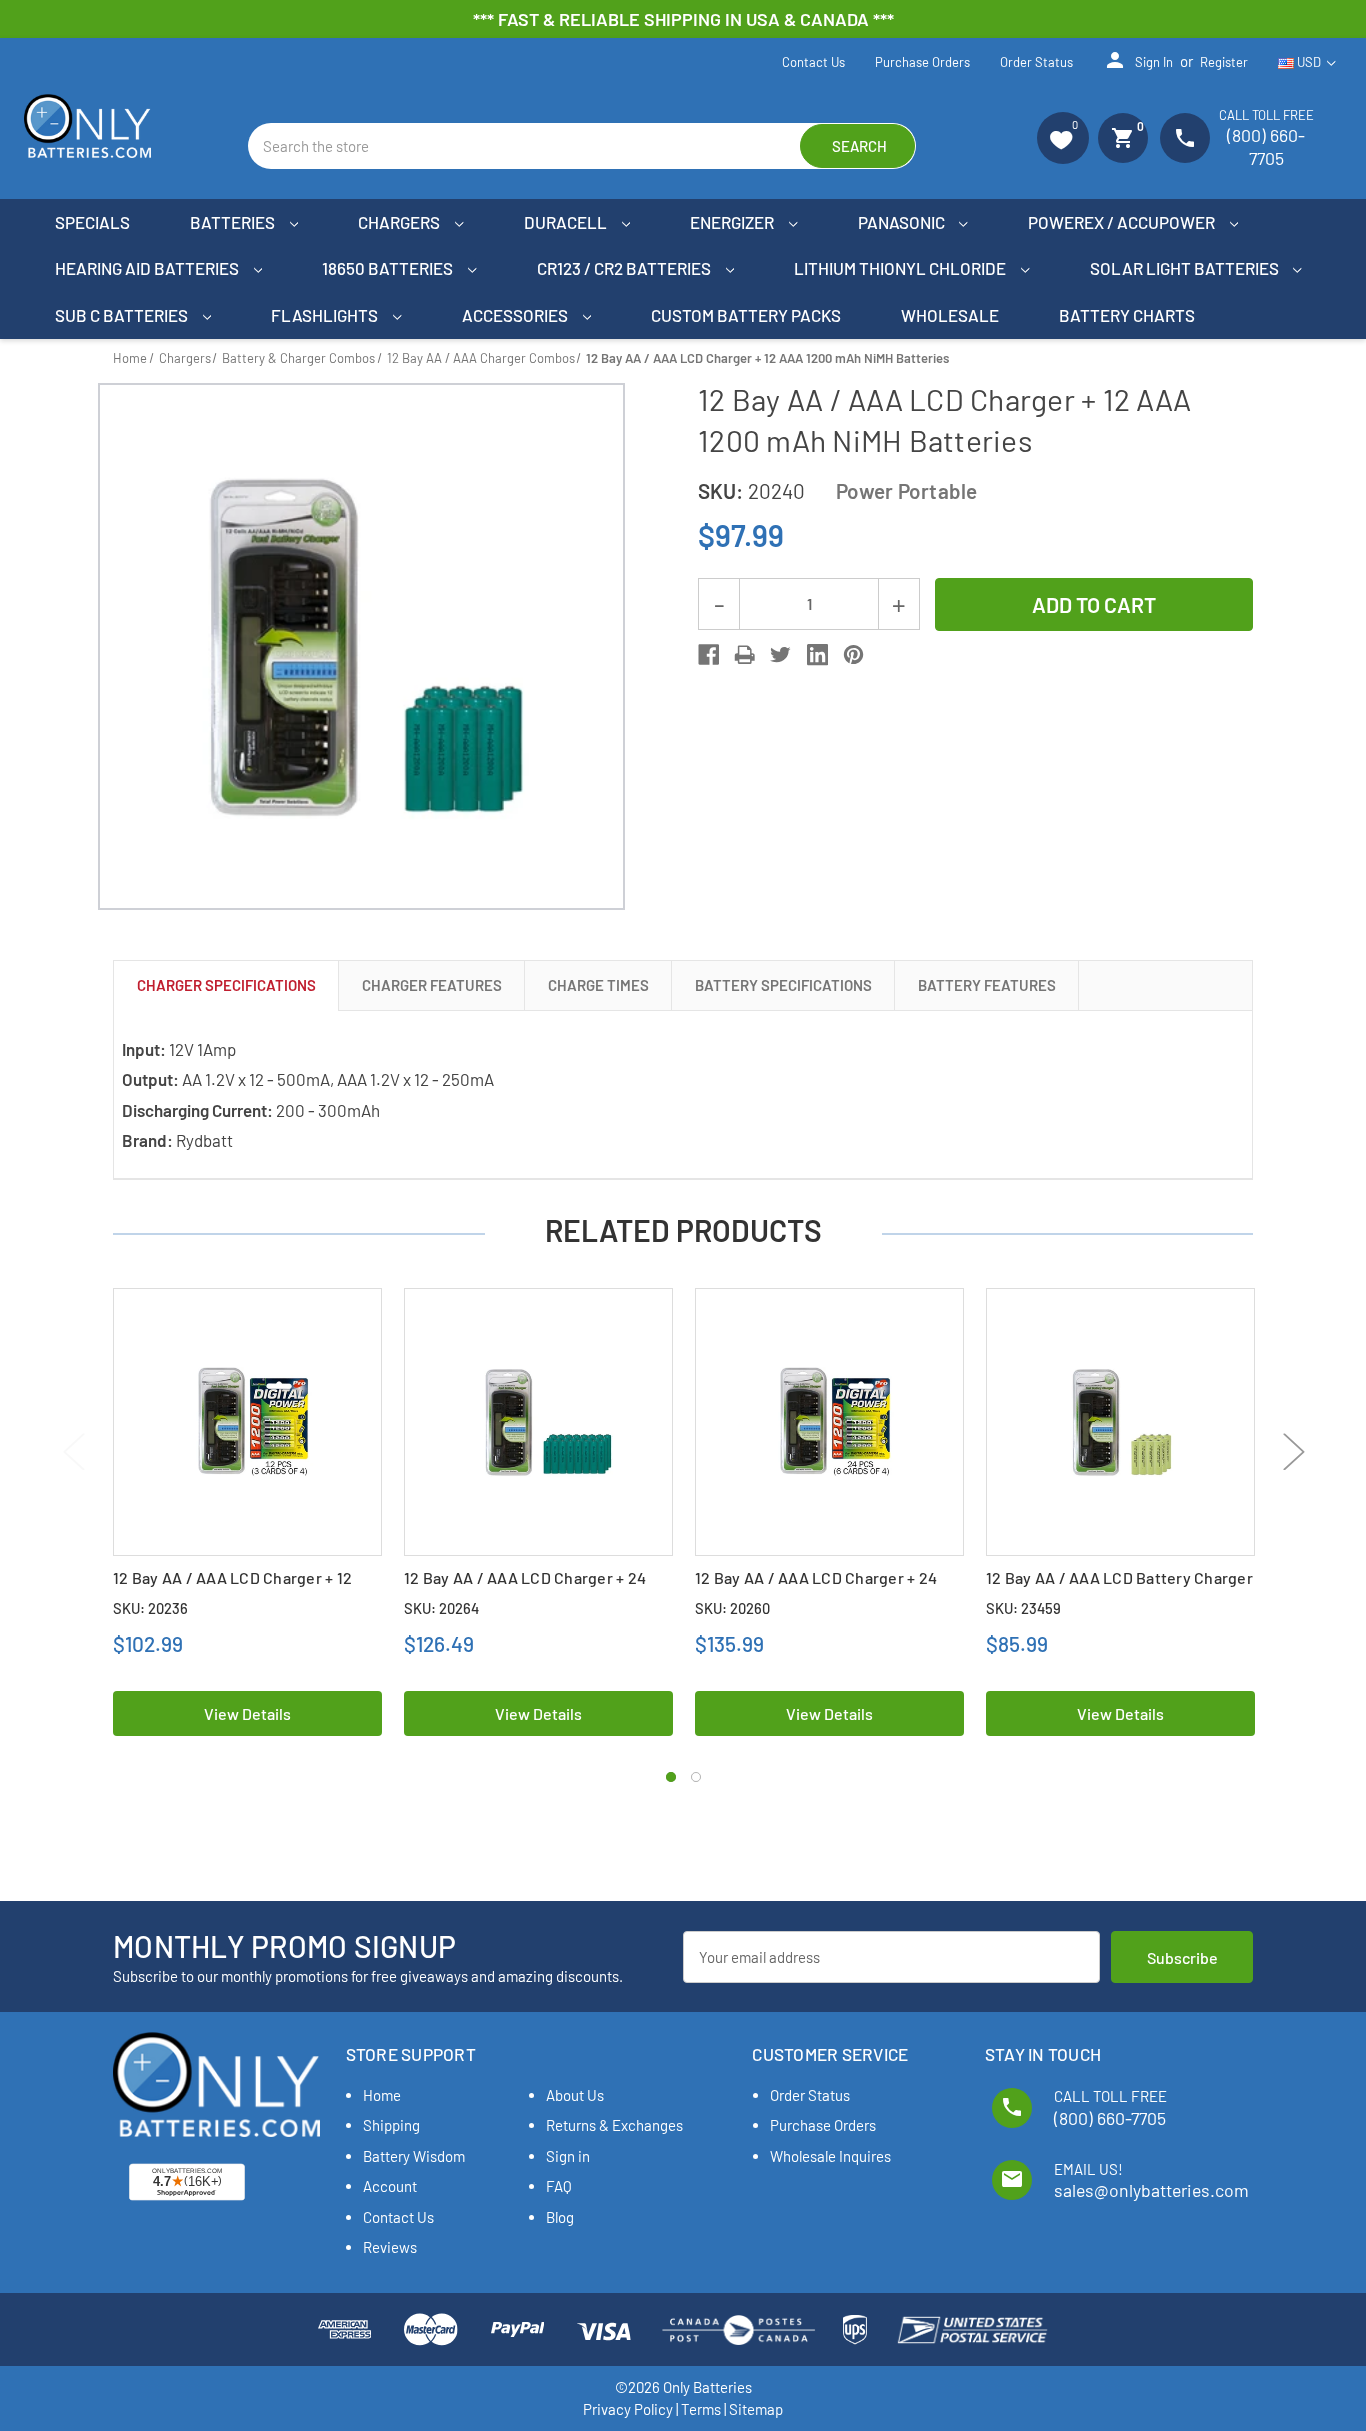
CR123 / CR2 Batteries (625, 268)
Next (1293, 1450)
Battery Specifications (783, 985)
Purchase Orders (922, 62)
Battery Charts (1127, 315)
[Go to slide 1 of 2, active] (671, 1777)
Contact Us (813, 62)
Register (1224, 62)
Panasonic (903, 222)
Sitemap (756, 2409)
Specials (92, 222)
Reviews (390, 2247)
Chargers (400, 222)
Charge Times (598, 985)
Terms (701, 2409)
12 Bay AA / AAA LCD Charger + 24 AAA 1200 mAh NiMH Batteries (525, 1588)
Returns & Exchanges (614, 2125)
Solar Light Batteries (1186, 268)
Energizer (733, 222)
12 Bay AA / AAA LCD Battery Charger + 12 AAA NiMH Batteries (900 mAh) (1119, 1588)
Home (382, 2095)
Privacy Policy (628, 2409)
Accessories (516, 315)
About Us (575, 2095)
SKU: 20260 (732, 1608)
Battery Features (987, 985)
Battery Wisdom (414, 2156)
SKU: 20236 (150, 1608)
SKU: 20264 (441, 1608)
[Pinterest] (853, 654)
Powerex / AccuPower (1123, 222)
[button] (1063, 138)
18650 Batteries (389, 268)
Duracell (567, 222)
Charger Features (432, 985)
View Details (247, 1713)
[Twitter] (780, 654)
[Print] (744, 654)
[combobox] (582, 146)
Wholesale (950, 315)
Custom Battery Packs (746, 315)
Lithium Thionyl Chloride (901, 268)
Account (390, 2186)
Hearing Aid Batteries (148, 268)
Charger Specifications (226, 985)
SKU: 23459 (1023, 1608)
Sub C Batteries (123, 315)
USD (1309, 62)
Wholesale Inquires (830, 2156)
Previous (72, 1450)
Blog (560, 2217)
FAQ (559, 2186)
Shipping (391, 2125)
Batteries (234, 222)
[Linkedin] (817, 654)
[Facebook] (708, 654)
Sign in (1138, 60)
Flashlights (326, 315)
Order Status (1036, 62)
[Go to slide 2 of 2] (696, 1777)
